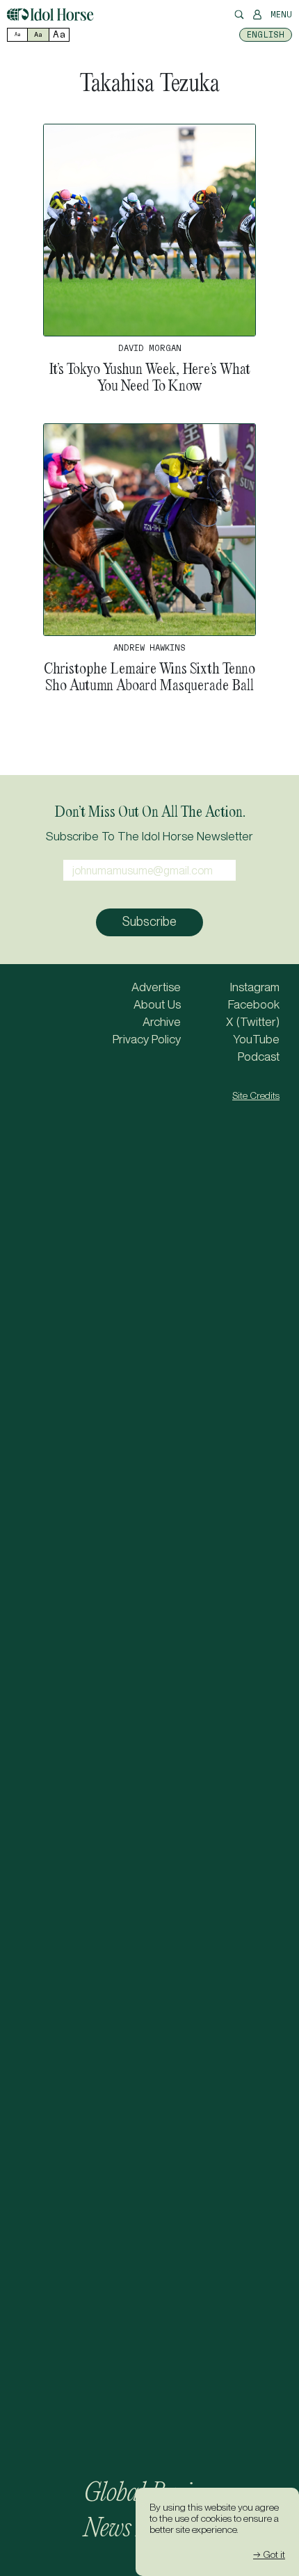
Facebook (254, 1004)
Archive (162, 1022)
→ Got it (269, 2554)
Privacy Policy (147, 1039)
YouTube (256, 1039)
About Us (157, 1004)
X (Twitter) (253, 1022)
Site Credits (256, 1095)
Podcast (259, 1057)
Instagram (255, 987)
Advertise (156, 987)
